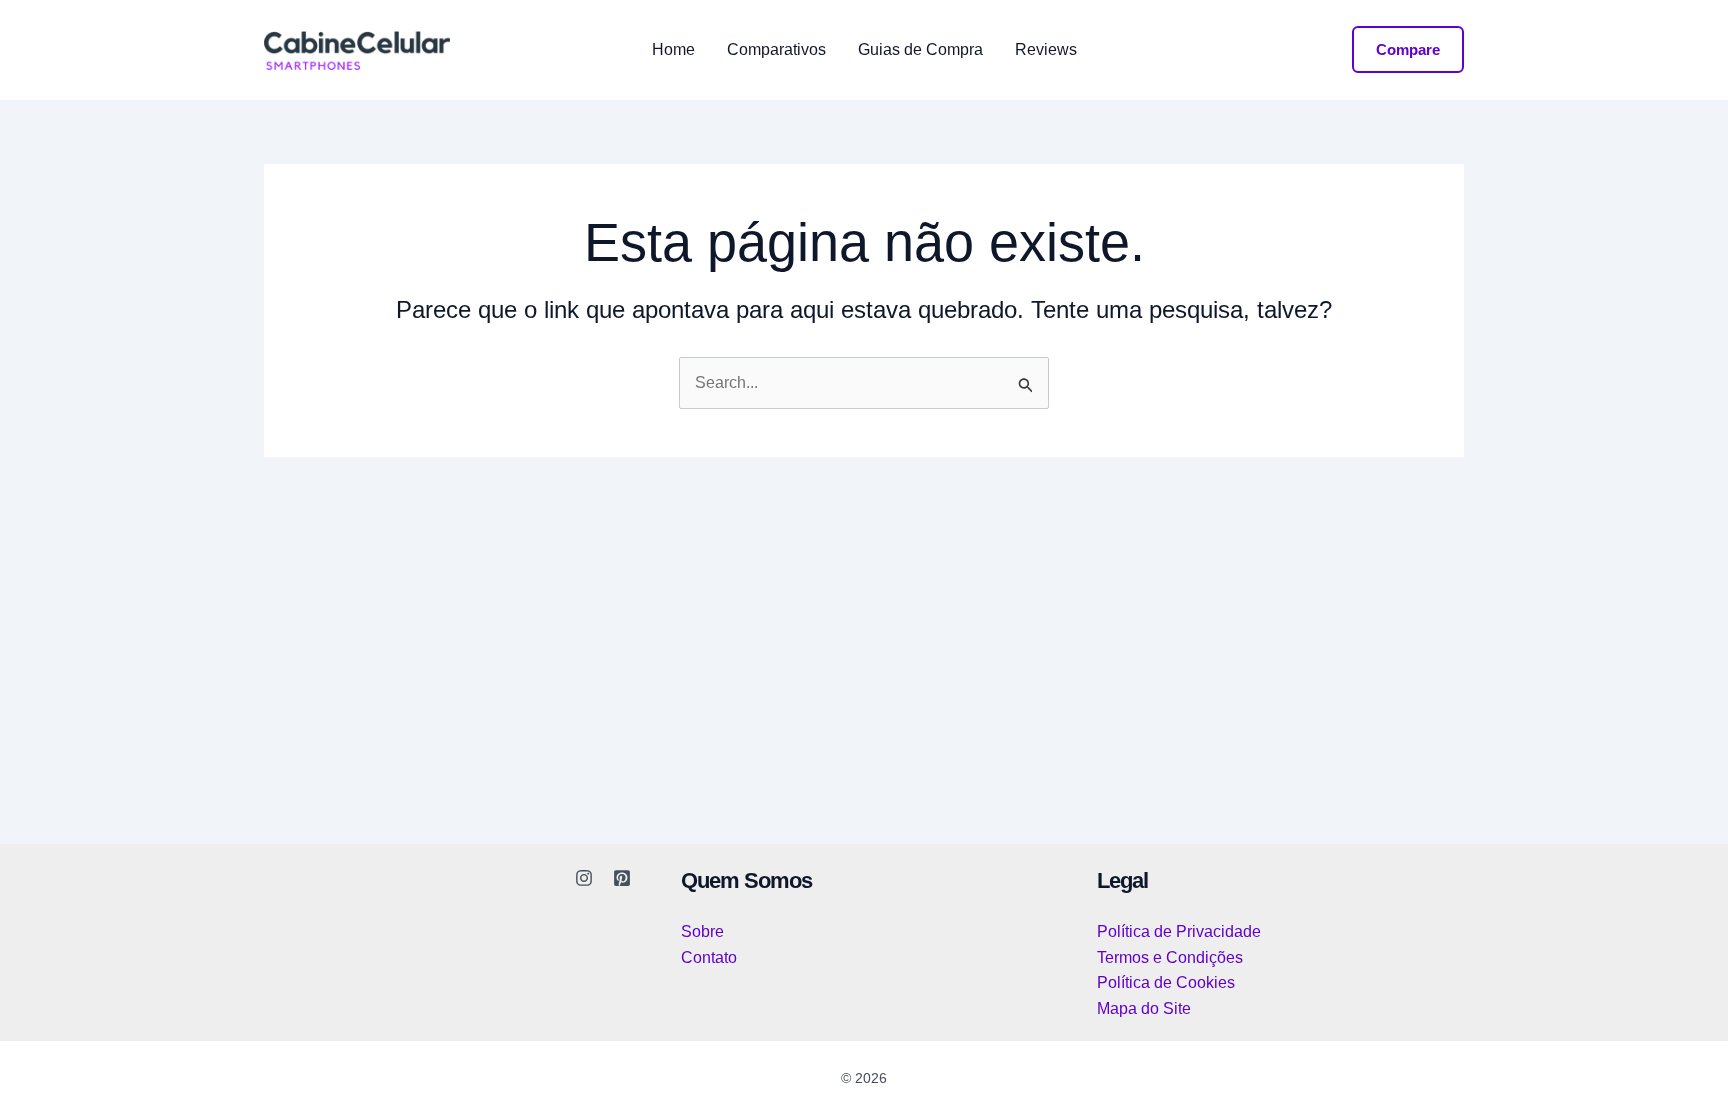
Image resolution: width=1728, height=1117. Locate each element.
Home (673, 50)
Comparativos (776, 50)
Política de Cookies (1166, 982)
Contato (709, 957)
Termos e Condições (1170, 957)
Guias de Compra (920, 50)
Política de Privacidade (1179, 931)
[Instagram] (584, 878)
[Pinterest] (622, 878)
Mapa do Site (1144, 1008)
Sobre (702, 931)
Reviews (1046, 50)
